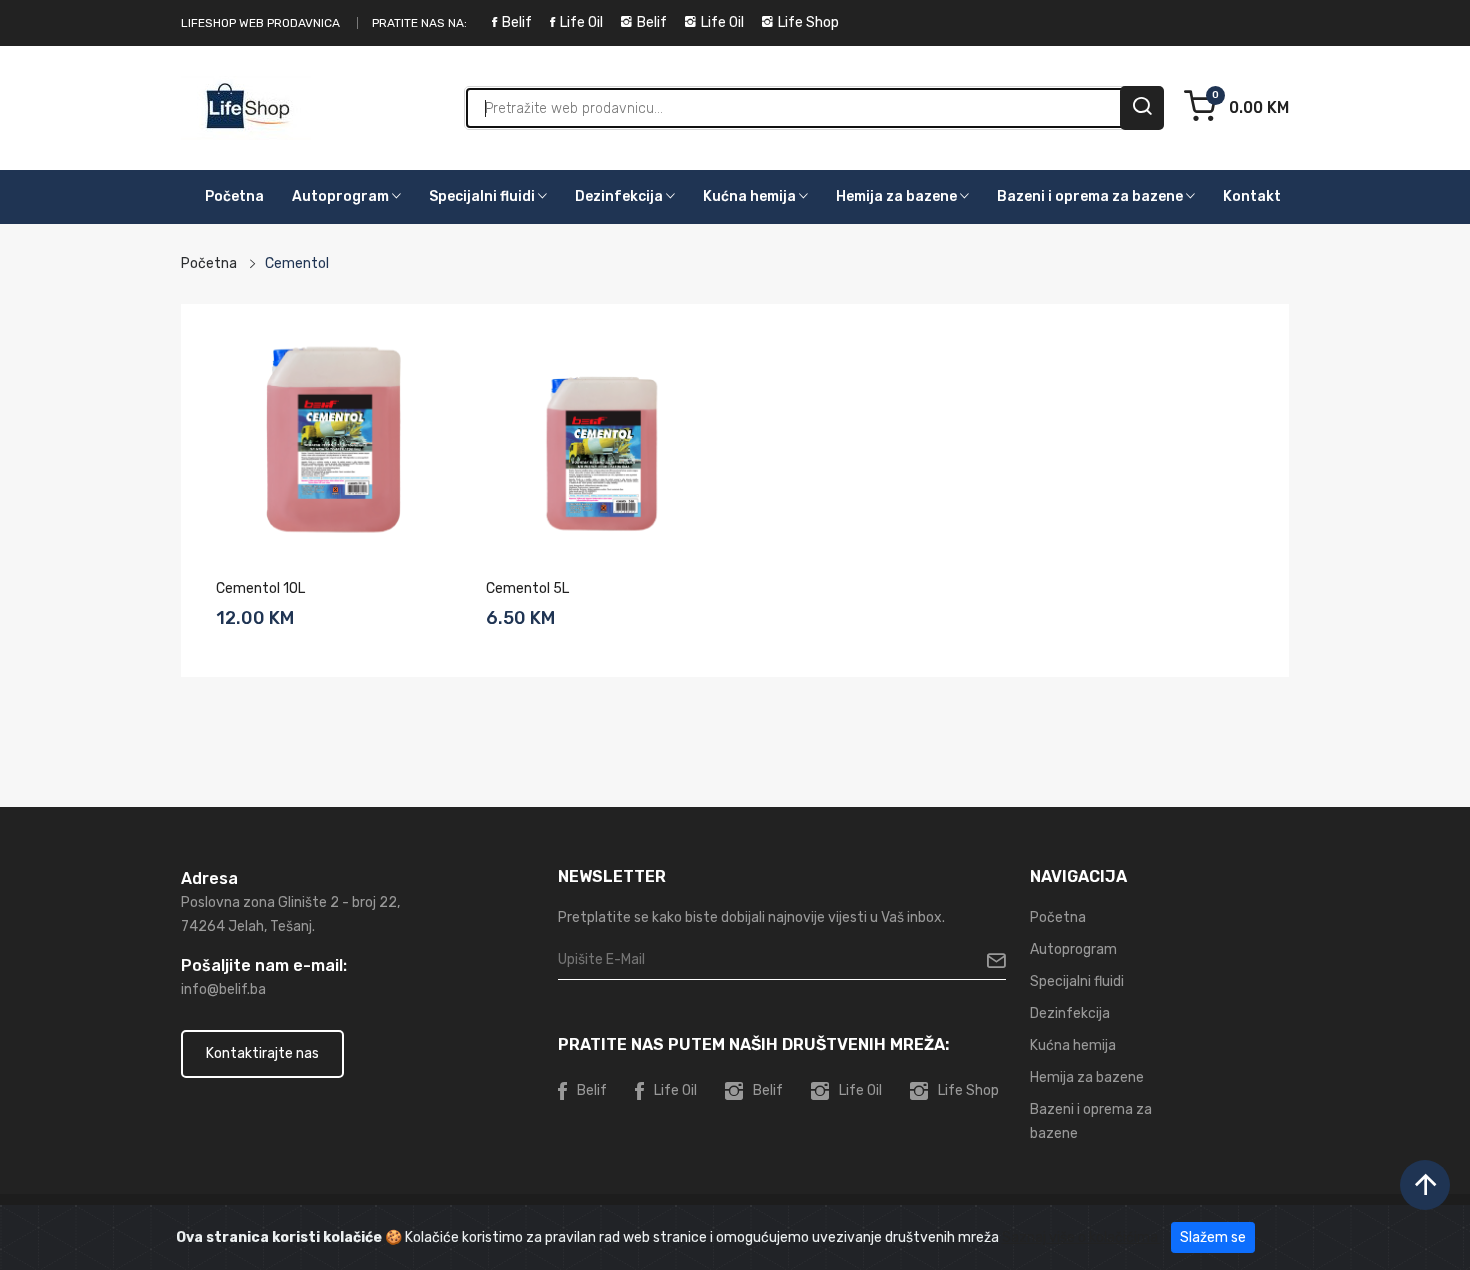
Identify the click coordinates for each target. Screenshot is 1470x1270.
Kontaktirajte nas (262, 1053)
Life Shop (808, 22)
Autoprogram (342, 196)
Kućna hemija (751, 196)
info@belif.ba (223, 989)
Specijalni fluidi (483, 196)
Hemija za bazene (898, 196)
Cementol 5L (527, 588)
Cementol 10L (260, 588)
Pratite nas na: (419, 23)
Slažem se (1213, 1237)
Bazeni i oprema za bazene (1091, 196)
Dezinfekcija (620, 196)
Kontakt (1252, 196)
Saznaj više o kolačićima (1081, 1237)
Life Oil (581, 22)
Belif (517, 22)
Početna (234, 196)
